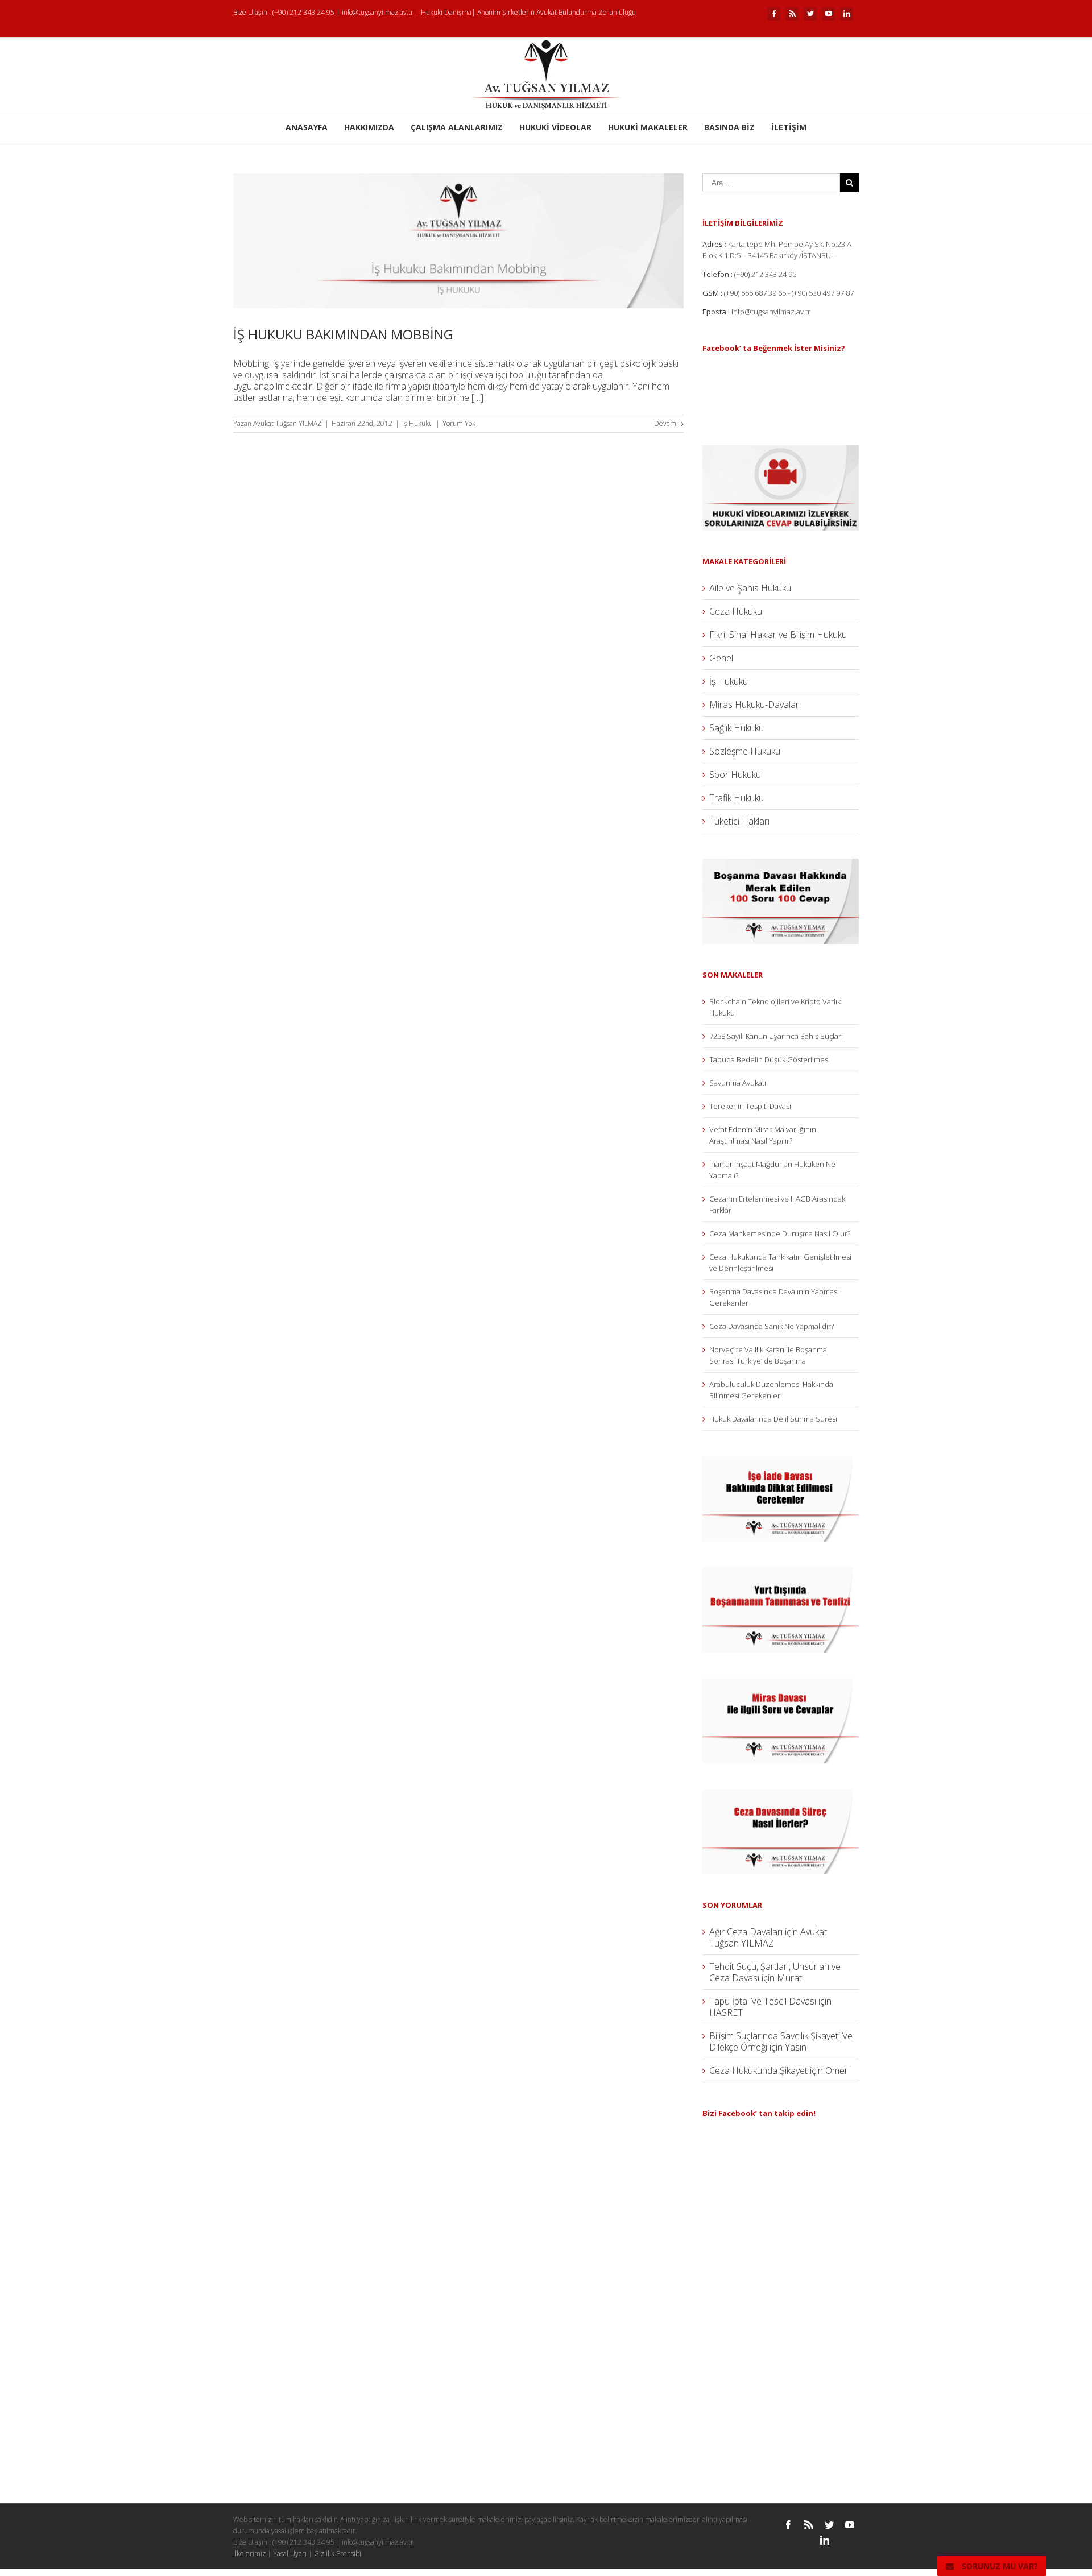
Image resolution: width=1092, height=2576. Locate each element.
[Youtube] (829, 14)
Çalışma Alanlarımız (457, 127)
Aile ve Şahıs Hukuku (750, 588)
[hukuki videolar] (781, 451)
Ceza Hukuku (736, 611)
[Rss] (792, 14)
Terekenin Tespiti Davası (750, 1106)
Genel (721, 658)
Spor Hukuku (735, 775)
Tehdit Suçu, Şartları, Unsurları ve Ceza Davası (775, 1972)
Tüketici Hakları (739, 821)
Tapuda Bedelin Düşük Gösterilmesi (770, 1059)
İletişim (789, 127)
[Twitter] (810, 14)
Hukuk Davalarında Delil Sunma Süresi (773, 1419)
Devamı (666, 423)
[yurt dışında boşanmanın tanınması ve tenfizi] (781, 1573)
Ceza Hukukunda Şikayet (758, 2070)
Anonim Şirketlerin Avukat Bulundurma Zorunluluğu (557, 12)
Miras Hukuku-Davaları (755, 705)
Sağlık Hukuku (737, 728)
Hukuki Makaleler (648, 127)
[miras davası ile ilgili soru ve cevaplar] (781, 1684)
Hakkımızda (369, 127)
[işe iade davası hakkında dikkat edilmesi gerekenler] (781, 1462)
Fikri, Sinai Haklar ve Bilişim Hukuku (778, 635)
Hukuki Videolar (555, 127)
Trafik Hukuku (737, 798)
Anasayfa (307, 127)
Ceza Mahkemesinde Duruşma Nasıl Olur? (780, 1233)
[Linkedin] (847, 14)
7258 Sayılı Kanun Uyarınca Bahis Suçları (776, 1036)
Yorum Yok (459, 423)
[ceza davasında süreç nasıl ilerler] (781, 1795)
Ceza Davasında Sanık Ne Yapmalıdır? (772, 1326)
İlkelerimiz (249, 2554)
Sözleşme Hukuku (745, 751)
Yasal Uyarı (290, 2554)
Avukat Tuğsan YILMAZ (288, 423)
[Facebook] (774, 14)
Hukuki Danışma (446, 12)
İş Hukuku (417, 423)
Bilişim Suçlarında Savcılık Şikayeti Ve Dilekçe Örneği (781, 2041)
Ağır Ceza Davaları (746, 1932)
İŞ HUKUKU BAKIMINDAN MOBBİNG (343, 334)
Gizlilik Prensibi (338, 2554)
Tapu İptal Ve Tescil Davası (763, 2001)
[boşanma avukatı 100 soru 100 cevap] (781, 864)
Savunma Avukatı (738, 1083)
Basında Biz (729, 127)
